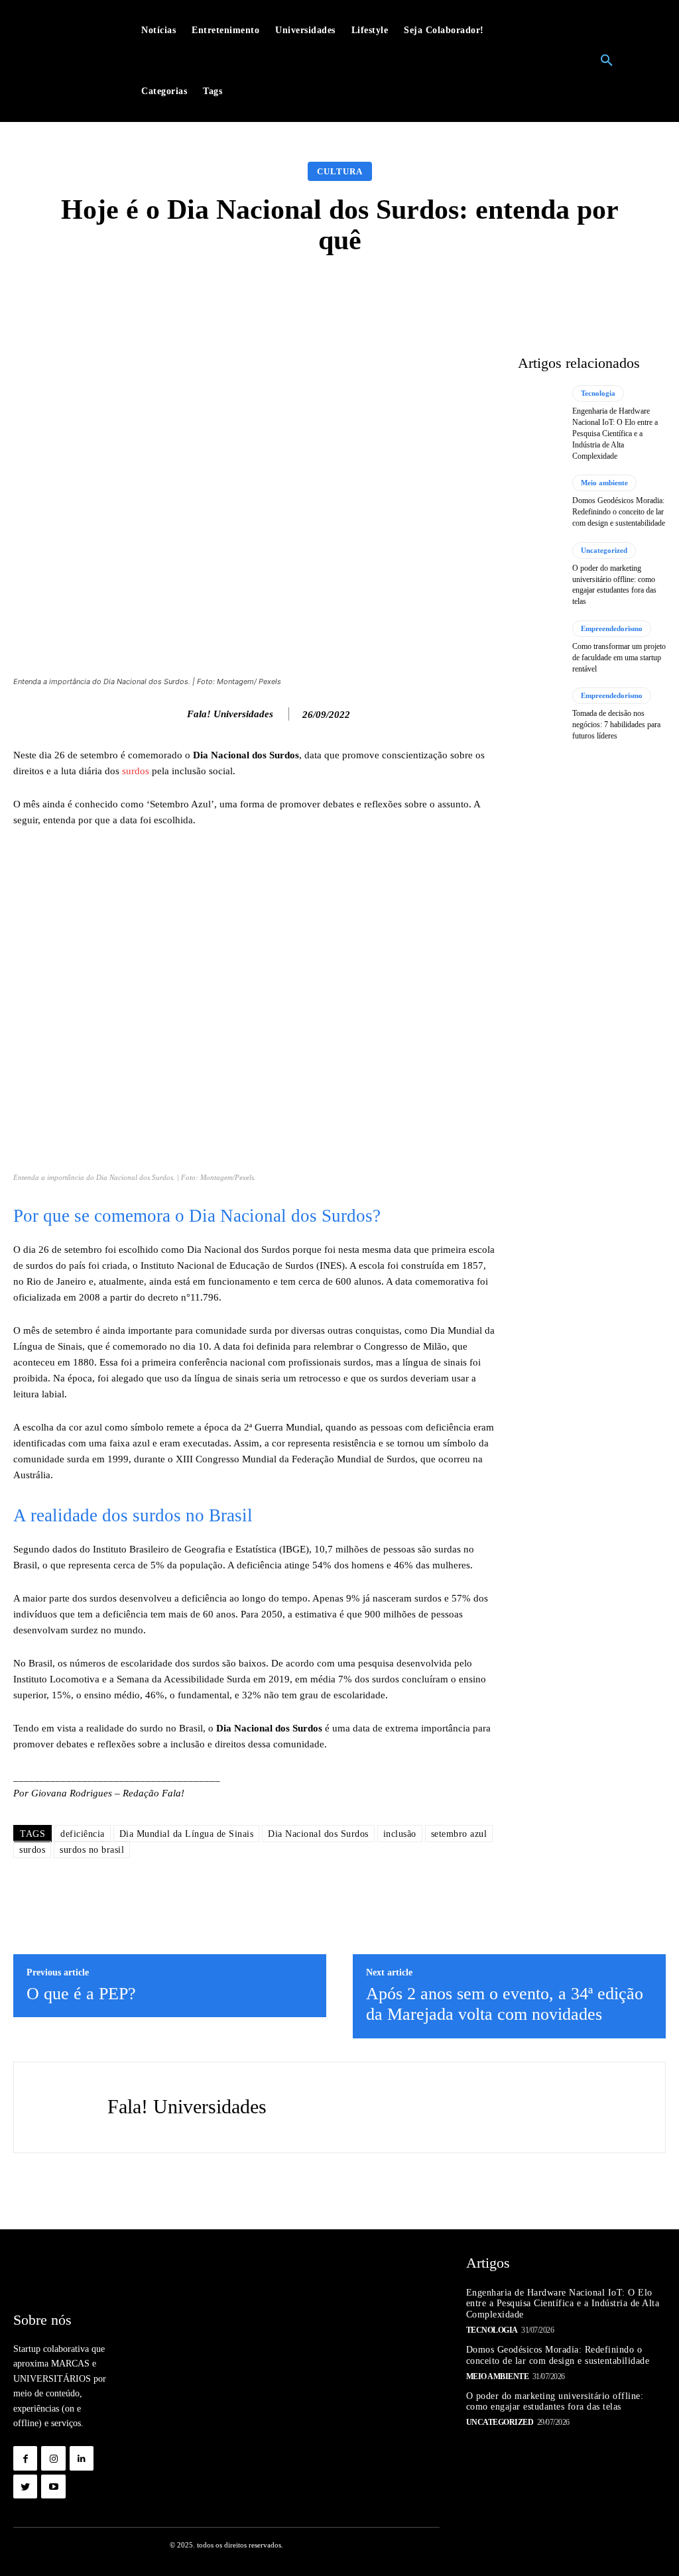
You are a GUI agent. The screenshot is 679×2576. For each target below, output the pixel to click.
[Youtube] (53, 2487)
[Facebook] (25, 2458)
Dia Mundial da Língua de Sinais (187, 1834)
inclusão (400, 1834)
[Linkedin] (82, 2458)
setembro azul (459, 1834)
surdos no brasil (92, 1850)
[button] (607, 61)
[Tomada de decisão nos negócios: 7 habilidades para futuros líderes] (540, 714)
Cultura (340, 171)
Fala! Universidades (230, 714)
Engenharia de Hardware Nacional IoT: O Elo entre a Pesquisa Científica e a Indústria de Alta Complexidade (615, 433)
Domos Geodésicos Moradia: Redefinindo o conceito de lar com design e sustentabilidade (619, 512)
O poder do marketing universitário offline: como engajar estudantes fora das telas (555, 2402)
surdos (136, 771)
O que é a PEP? (81, 1994)
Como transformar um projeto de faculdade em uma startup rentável (619, 658)
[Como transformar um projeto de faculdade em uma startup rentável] (540, 647)
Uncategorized (604, 550)
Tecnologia (598, 393)
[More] (550, 292)
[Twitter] (25, 2487)
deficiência (83, 1834)
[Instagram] (53, 2458)
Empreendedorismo (612, 628)
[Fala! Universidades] (173, 714)
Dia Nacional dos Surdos (318, 1834)
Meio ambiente (604, 483)
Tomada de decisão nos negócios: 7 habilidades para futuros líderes (616, 725)
